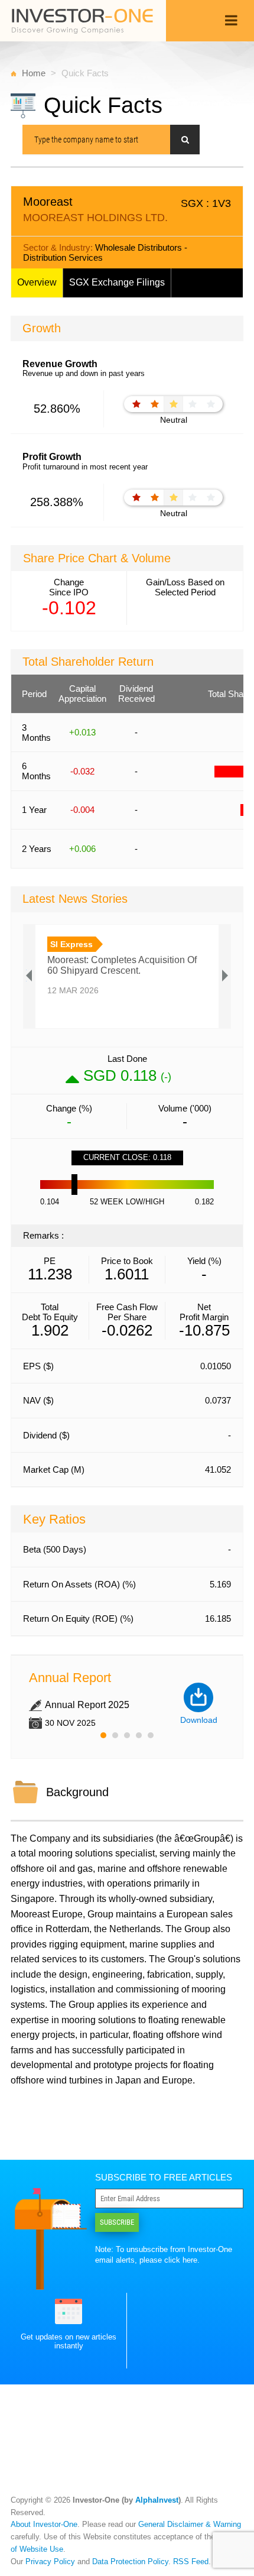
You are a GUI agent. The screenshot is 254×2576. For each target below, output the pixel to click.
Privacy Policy (50, 2562)
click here (181, 2260)
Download (199, 1720)
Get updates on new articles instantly (69, 2341)
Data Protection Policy (130, 2562)
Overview (37, 282)
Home (34, 73)
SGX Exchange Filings (117, 282)
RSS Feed (191, 2562)
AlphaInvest (157, 2500)
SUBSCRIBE (117, 2222)
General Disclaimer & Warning (190, 2524)
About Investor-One (44, 2524)
